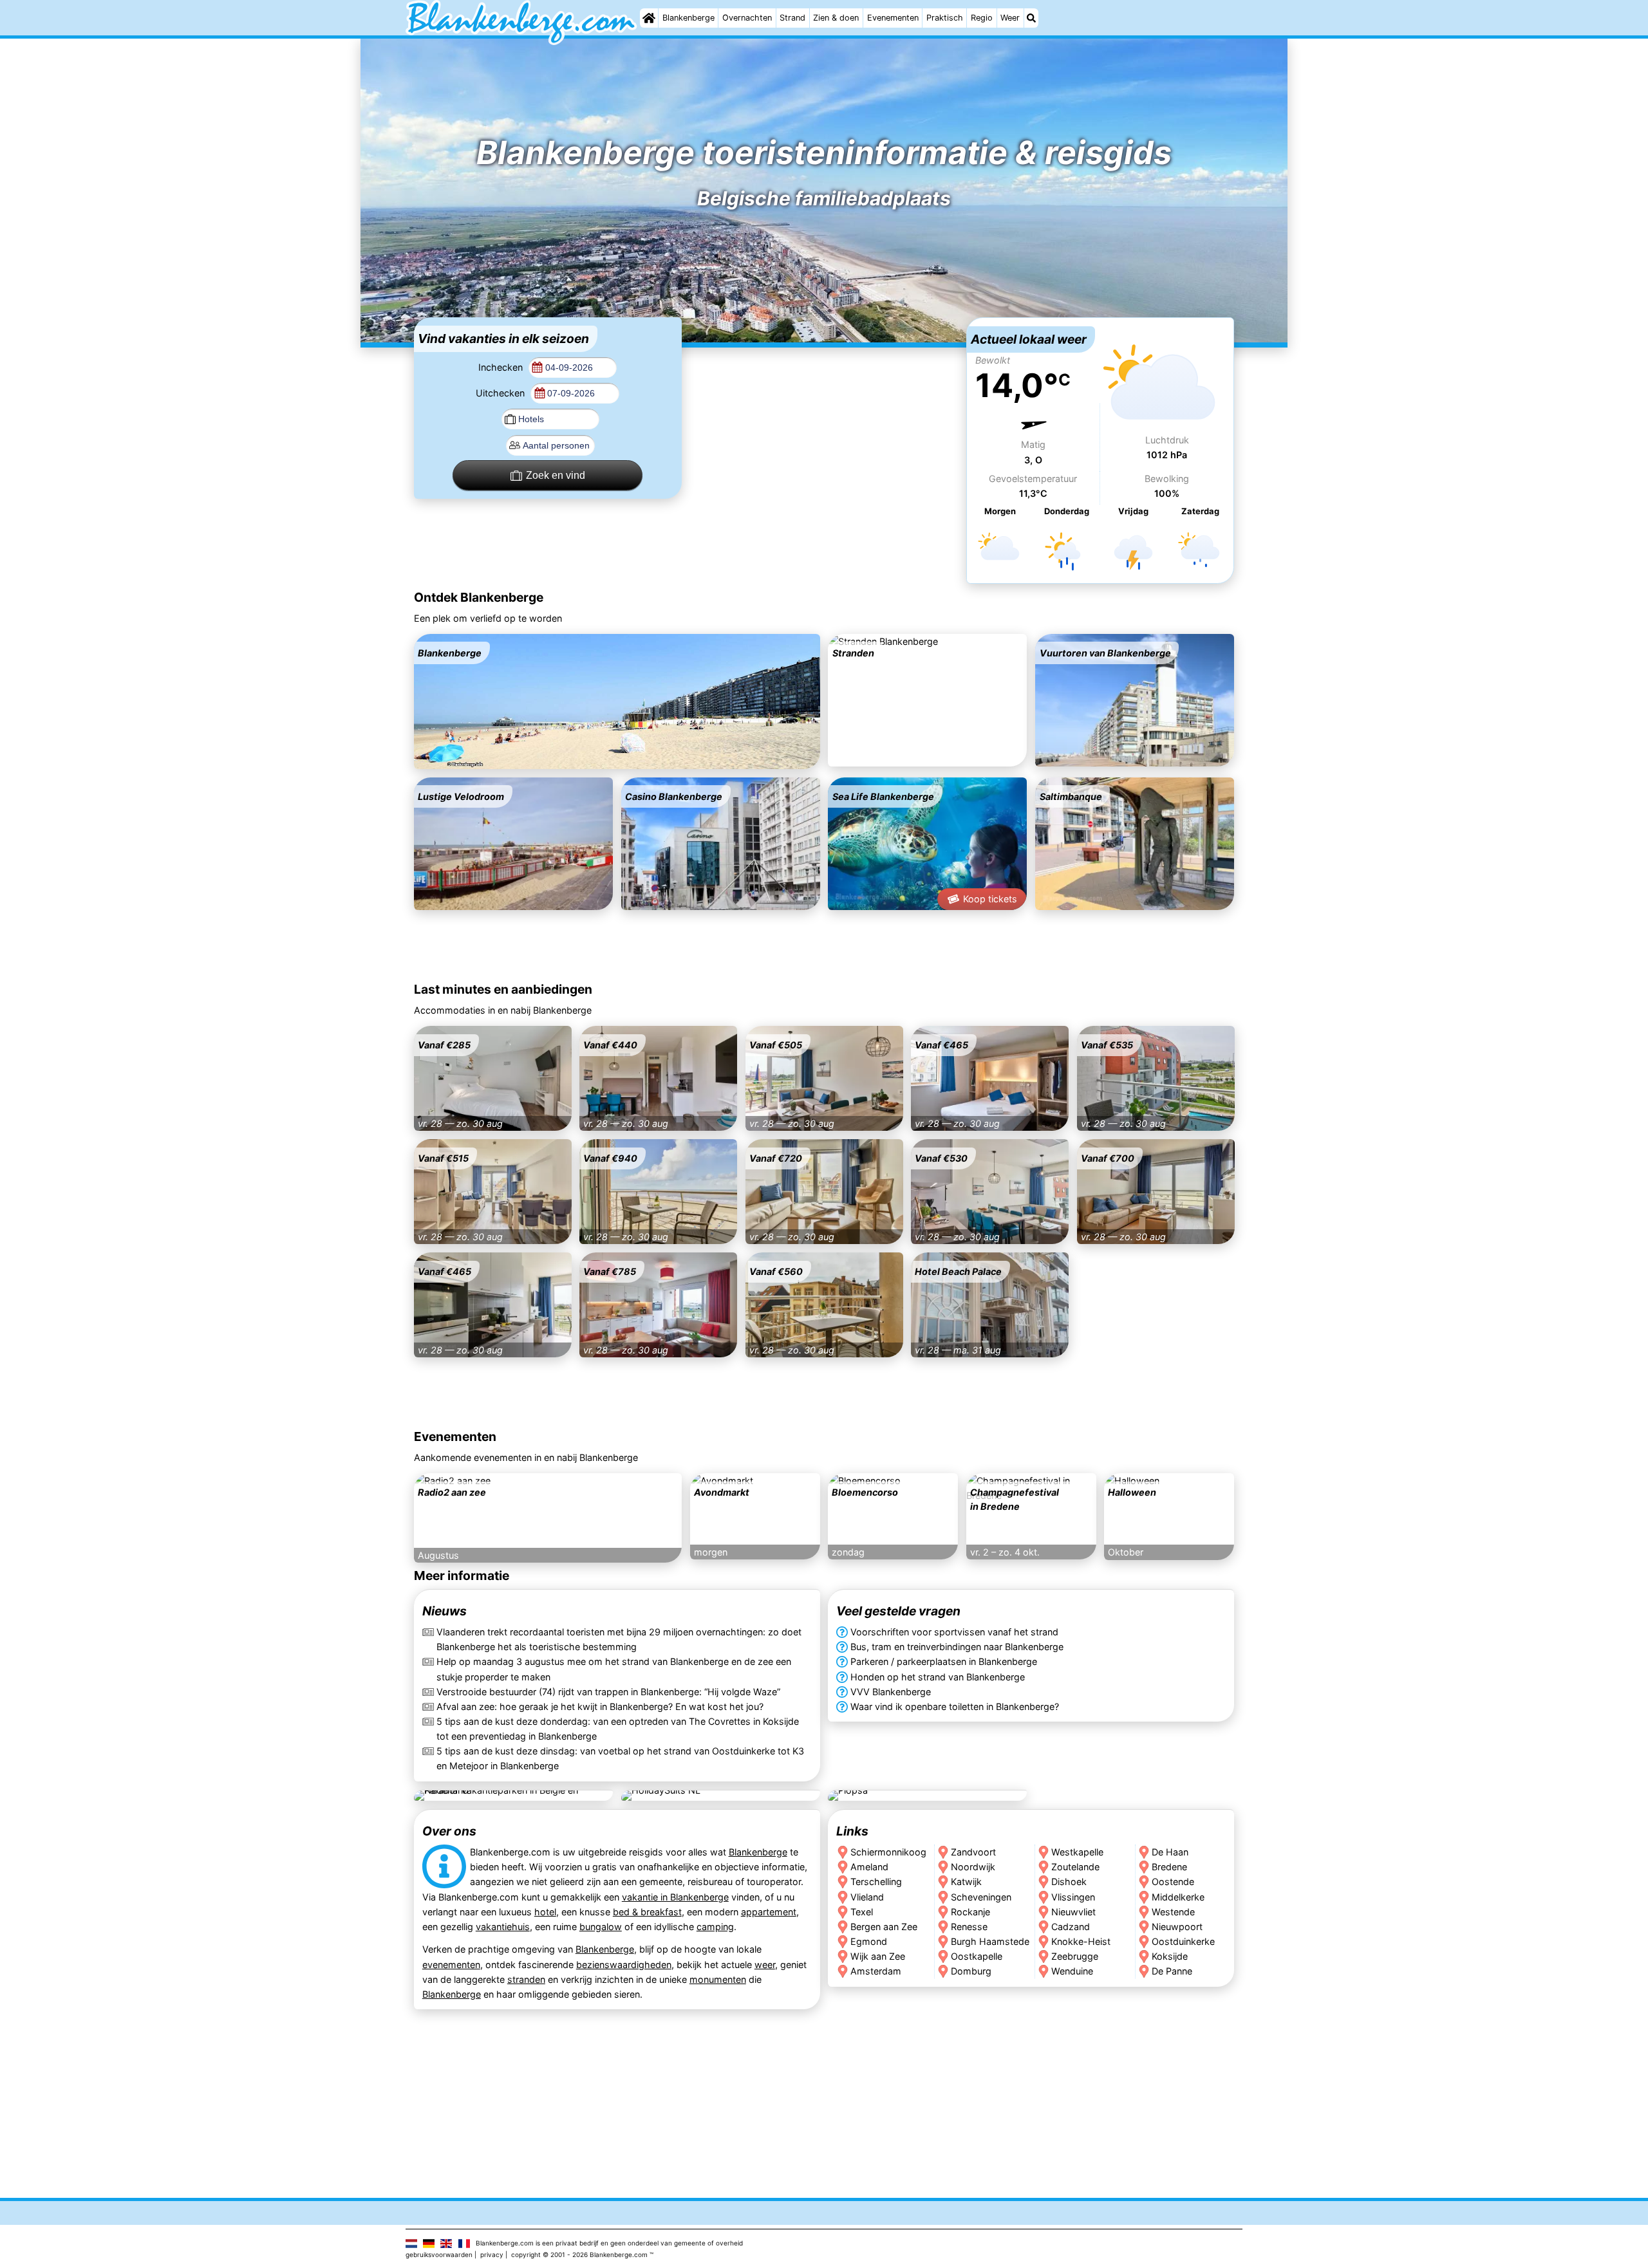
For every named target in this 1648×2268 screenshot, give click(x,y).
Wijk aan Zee (878, 1956)
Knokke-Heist (1081, 1941)
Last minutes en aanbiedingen (503, 989)
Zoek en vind (556, 475)
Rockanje (970, 1911)
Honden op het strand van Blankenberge (938, 1677)
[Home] (649, 18)
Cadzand (1071, 1926)
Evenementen (893, 18)
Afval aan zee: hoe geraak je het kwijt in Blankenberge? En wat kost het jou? (600, 1706)
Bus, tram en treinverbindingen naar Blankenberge (957, 1647)
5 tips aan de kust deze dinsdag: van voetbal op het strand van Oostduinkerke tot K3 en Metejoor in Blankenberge (620, 1758)
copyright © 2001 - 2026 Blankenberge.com (579, 2254)
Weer (1010, 18)
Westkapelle (1077, 1852)
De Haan (1171, 1852)
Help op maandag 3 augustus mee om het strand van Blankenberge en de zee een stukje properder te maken (614, 1669)
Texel (862, 1911)
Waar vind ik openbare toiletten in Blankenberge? (955, 1706)
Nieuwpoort (1178, 1926)
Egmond (869, 1941)
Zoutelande (1075, 1867)
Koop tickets (990, 899)
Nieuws (445, 1612)
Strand (792, 18)
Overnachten (747, 18)
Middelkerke (1179, 1896)
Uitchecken (501, 393)
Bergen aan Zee (884, 1926)
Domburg (971, 1970)
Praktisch (945, 18)
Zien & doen (836, 18)
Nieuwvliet (1073, 1911)
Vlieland (867, 1896)
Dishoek (1069, 1882)
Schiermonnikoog (888, 1852)
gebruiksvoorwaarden (439, 2254)
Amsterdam (876, 1970)
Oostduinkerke (1184, 1941)
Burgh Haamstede (990, 1941)
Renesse (969, 1926)
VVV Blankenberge (891, 1692)
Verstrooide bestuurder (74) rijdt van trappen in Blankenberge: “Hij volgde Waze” (608, 1692)
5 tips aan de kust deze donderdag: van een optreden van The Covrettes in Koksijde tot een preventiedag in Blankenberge (618, 1729)
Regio (982, 18)
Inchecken (502, 367)
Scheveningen (981, 1896)
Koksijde (1170, 1956)
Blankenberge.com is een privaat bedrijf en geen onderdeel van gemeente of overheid (609, 2243)
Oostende (1174, 1882)
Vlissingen (1073, 1896)
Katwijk (966, 1882)
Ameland (869, 1867)
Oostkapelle (977, 1956)
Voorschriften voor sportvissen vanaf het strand (954, 1632)
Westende (1174, 1911)
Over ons (449, 1831)
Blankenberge (688, 18)
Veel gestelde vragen (898, 1612)
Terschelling (876, 1882)
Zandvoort (973, 1852)
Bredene (1170, 1867)
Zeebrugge (1075, 1956)
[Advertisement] (824, 398)
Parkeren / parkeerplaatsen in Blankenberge (944, 1662)
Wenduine (1072, 1970)
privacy (492, 2254)
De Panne (1173, 1970)
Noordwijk (973, 1867)
